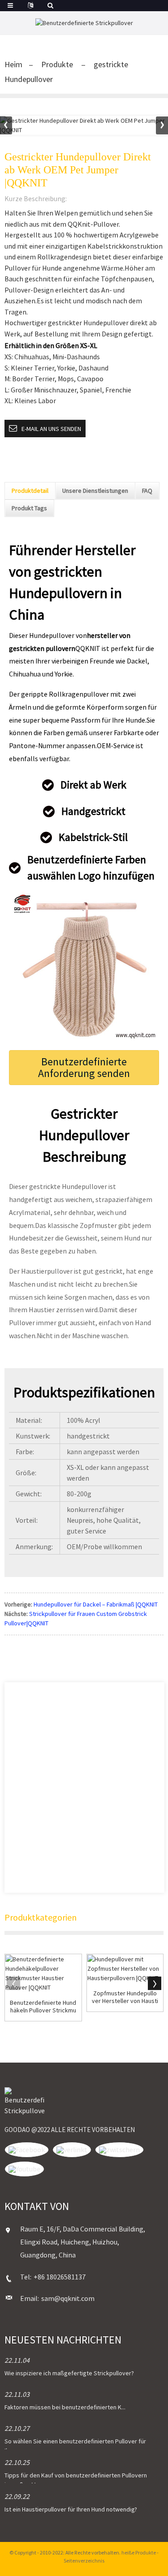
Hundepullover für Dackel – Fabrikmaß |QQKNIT (96, 1604)
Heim (13, 64)
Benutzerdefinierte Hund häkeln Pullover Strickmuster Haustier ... (43, 2007)
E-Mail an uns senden (51, 429)
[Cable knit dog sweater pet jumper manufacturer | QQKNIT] (125, 1969)
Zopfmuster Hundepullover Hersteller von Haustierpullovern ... (125, 1997)
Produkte (57, 64)
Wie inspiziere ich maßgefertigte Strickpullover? (69, 2373)
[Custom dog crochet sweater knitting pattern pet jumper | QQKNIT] (43, 1973)
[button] (162, 125)
